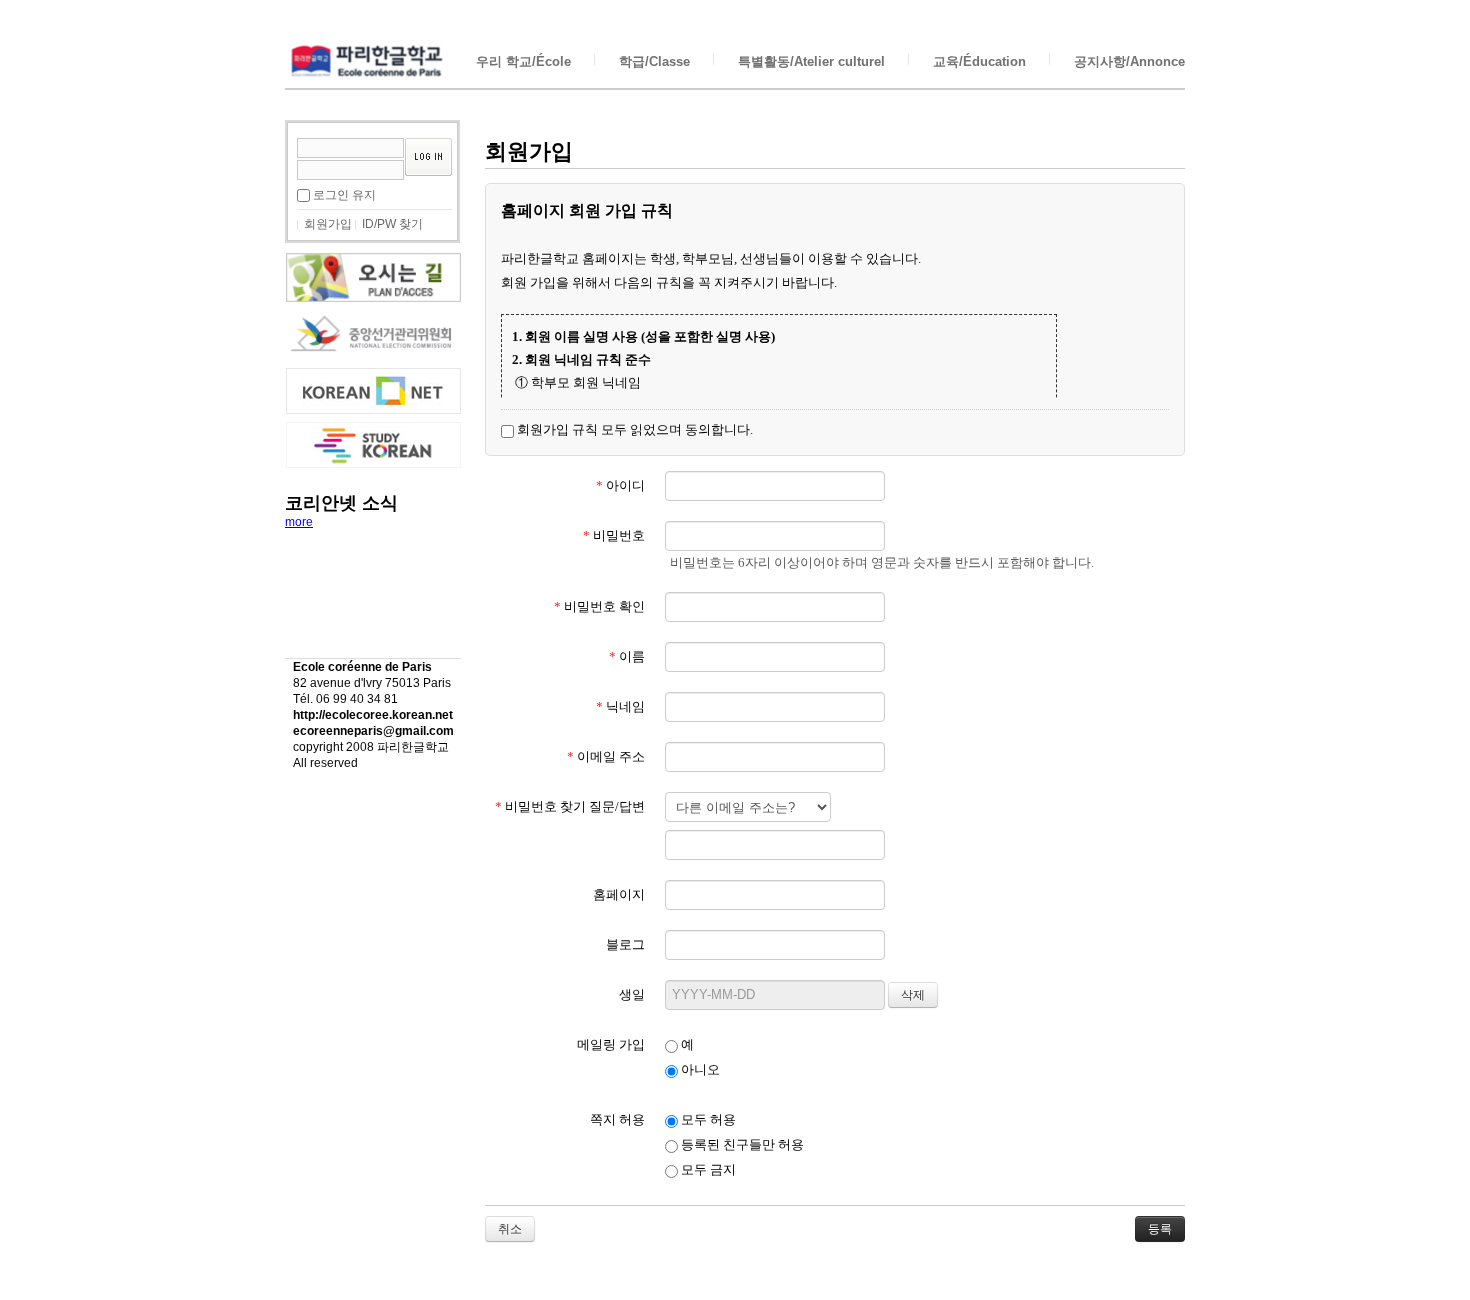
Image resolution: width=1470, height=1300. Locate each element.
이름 (627, 656)
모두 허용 (707, 1119)
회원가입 (328, 224)
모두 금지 (707, 1169)
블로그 (625, 944)
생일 (632, 994)
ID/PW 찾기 (392, 224)
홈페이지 (619, 894)
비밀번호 (614, 535)
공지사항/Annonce (1129, 61)
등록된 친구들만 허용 (741, 1144)
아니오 (699, 1069)
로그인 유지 (344, 195)
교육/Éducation (979, 61)
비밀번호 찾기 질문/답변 (570, 806)
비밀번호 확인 (599, 606)
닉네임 (620, 706)
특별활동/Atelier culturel (811, 61)
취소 (510, 1229)
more (299, 522)
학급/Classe (654, 61)
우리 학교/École (523, 61)
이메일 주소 (606, 756)
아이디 (620, 485)
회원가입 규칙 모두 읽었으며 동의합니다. (633, 429)
